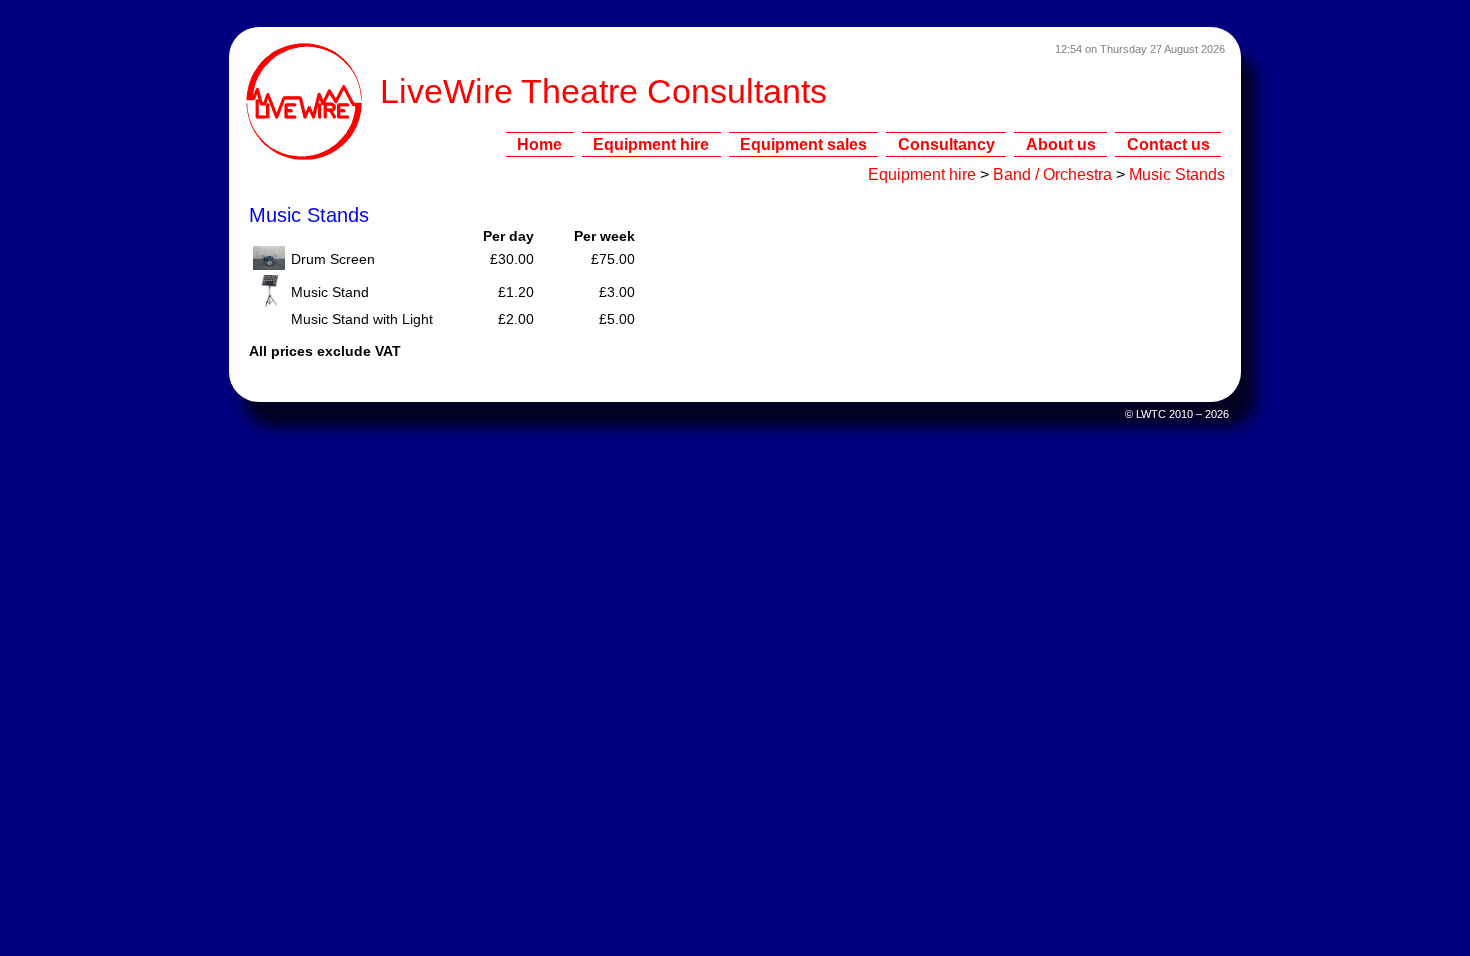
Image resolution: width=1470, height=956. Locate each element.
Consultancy (946, 144)
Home (539, 144)
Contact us (1168, 144)
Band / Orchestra (1052, 174)
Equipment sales (803, 144)
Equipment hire (651, 144)
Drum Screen (333, 259)
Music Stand (330, 292)
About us (1061, 144)
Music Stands (1177, 174)
